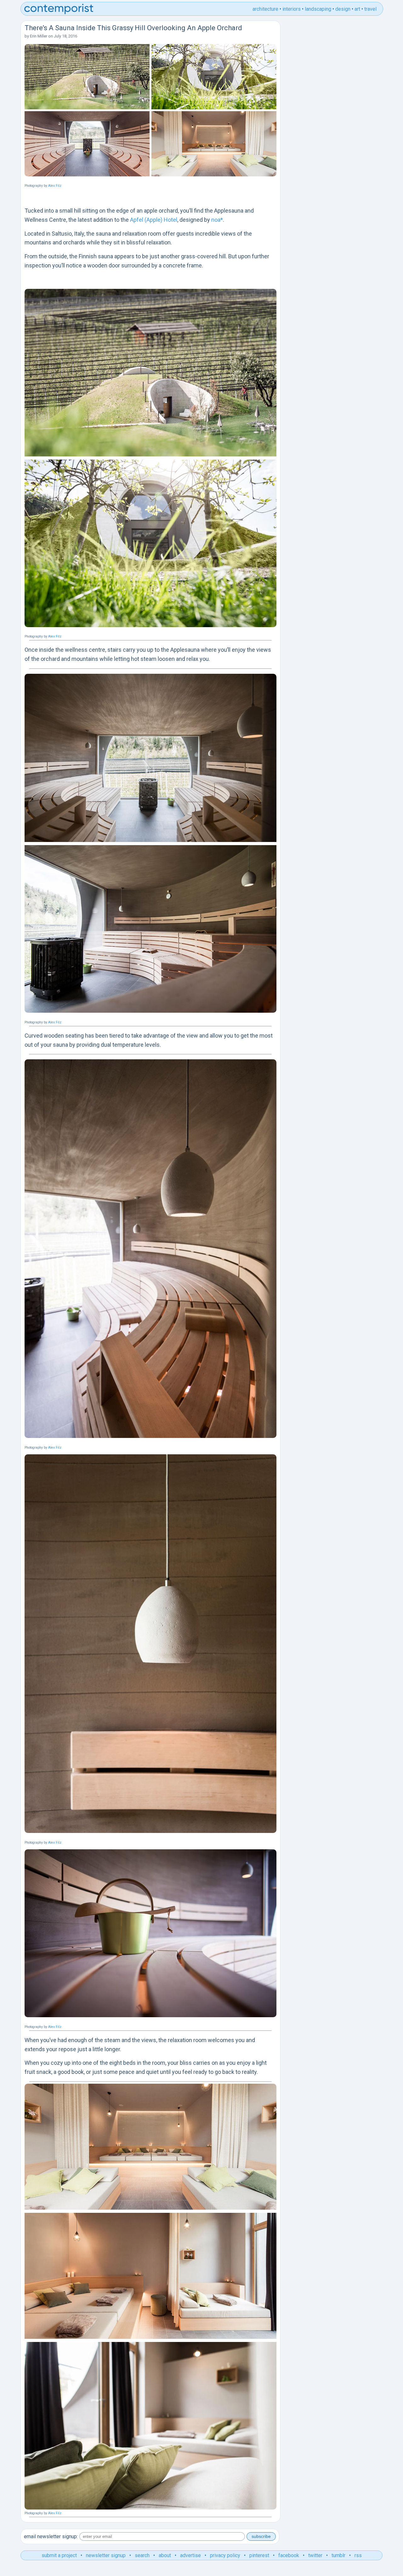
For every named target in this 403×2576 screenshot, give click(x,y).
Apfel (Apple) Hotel (154, 220)
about (165, 2555)
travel (370, 9)
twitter (315, 2555)
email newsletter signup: (51, 2536)
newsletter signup (106, 2555)
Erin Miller (39, 36)
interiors (292, 9)
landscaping (318, 9)
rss (358, 2555)
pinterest (259, 2555)
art (357, 9)
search (142, 2555)
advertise (190, 2555)
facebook (289, 2555)
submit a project (59, 2555)
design (343, 9)
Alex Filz (55, 186)
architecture (265, 9)
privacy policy (225, 2555)
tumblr (338, 2555)
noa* (217, 220)
